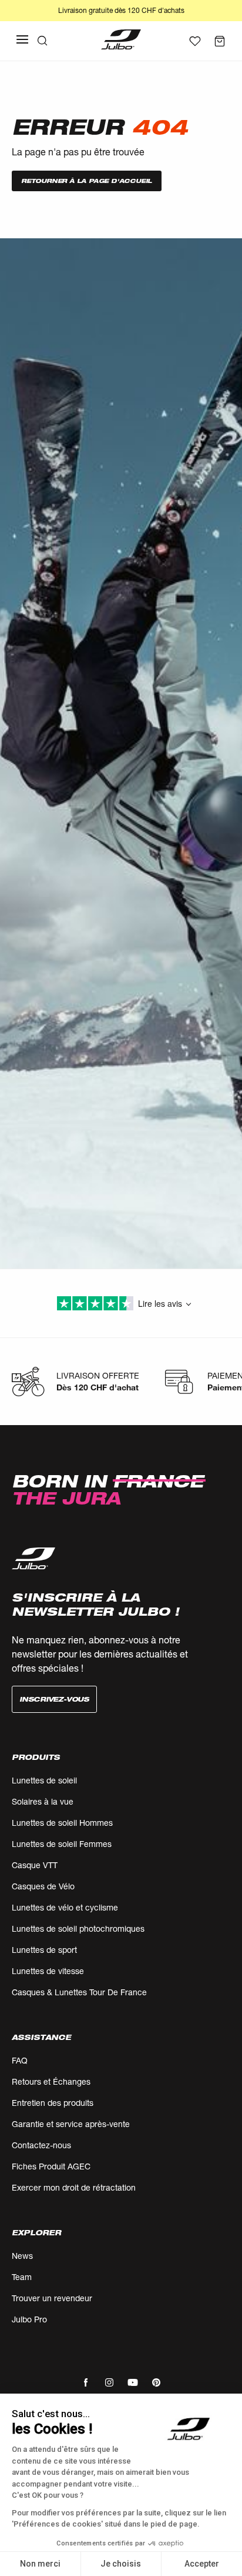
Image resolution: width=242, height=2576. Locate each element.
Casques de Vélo (43, 1886)
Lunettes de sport (44, 1950)
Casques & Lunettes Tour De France (79, 1992)
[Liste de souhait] (195, 41)
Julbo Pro (29, 2319)
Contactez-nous (41, 2145)
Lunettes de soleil (44, 1780)
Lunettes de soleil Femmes (62, 1844)
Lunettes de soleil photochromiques (78, 1928)
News (22, 2256)
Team (22, 2277)
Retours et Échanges (51, 2081)
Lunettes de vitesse (48, 1971)
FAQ (20, 2060)
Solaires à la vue (43, 1801)
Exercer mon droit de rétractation (74, 2187)
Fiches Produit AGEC (51, 2166)
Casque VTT (35, 1865)
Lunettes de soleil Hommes (62, 1823)
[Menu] (22, 39)
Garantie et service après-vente (71, 2124)
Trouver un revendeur (52, 2298)
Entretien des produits (53, 2103)
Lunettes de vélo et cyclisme (65, 1907)
